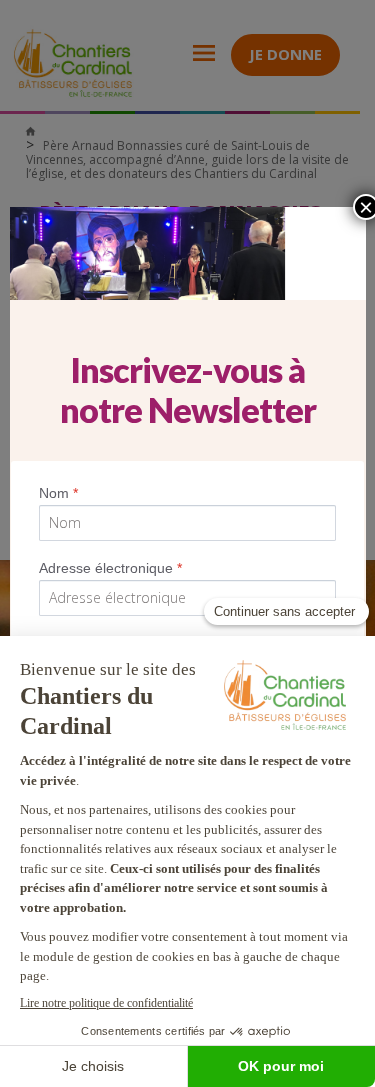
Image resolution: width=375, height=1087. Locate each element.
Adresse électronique (110, 568)
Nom (58, 493)
